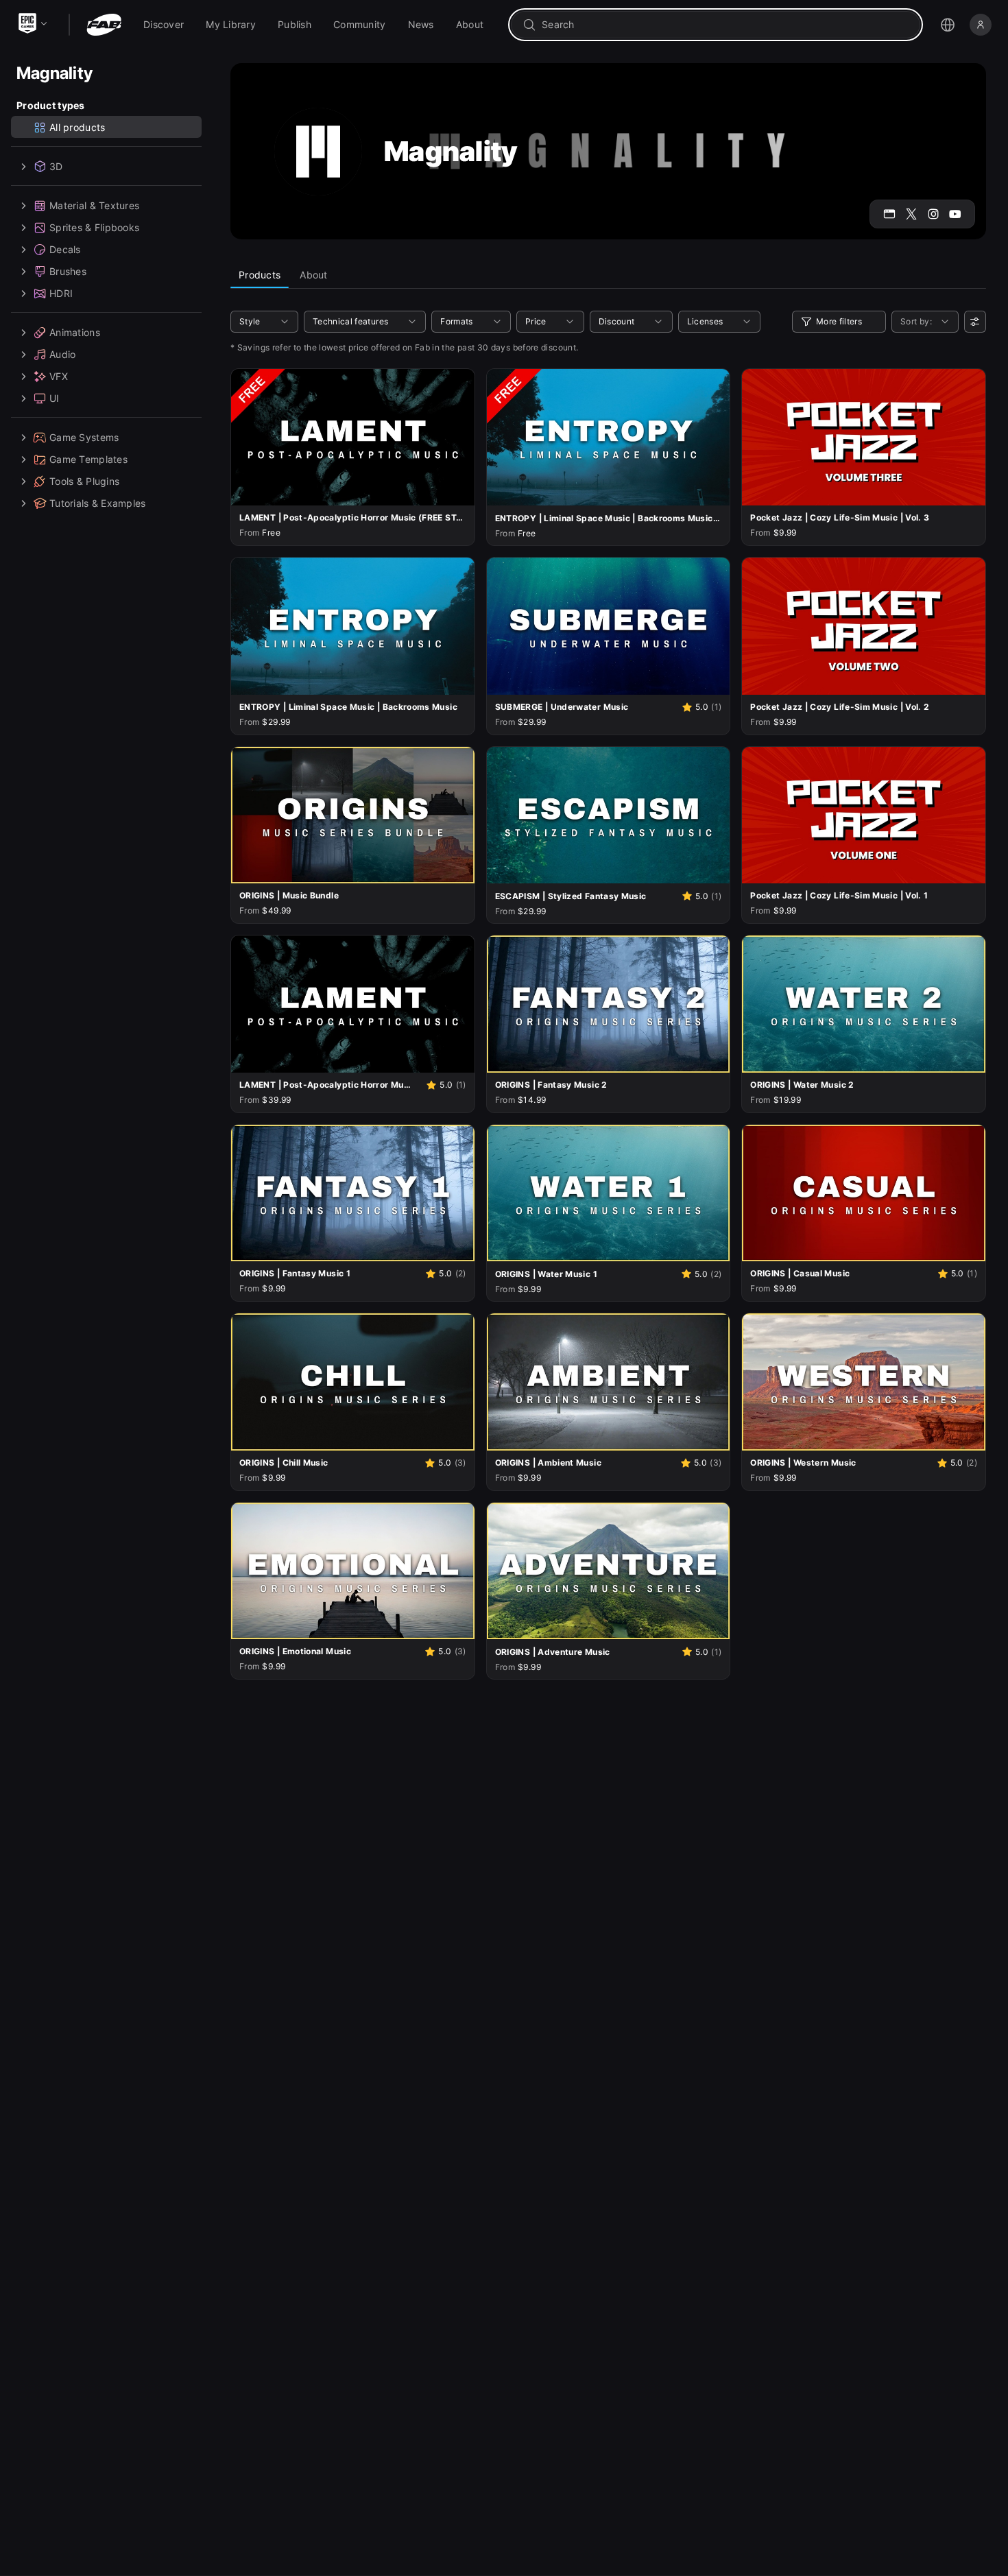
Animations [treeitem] (75, 332)
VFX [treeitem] (59, 376)
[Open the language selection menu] (948, 25)
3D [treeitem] (56, 166)
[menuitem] (164, 25)
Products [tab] (260, 275)
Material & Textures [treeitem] (94, 205)
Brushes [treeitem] (68, 271)
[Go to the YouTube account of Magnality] (955, 214)
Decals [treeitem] (65, 249)
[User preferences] (975, 322)
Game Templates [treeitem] (88, 459)
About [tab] (313, 275)
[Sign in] (981, 25)
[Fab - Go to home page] (104, 25)
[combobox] (725, 25)
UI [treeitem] (55, 398)
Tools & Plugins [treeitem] (84, 481)
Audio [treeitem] (62, 354)
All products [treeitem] (77, 127)
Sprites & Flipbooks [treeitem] (94, 227)
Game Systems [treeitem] (84, 437)
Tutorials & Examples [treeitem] (98, 503)
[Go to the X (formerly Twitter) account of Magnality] (911, 214)
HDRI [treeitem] (61, 293)
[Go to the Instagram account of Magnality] (933, 214)
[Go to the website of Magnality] (889, 214)
